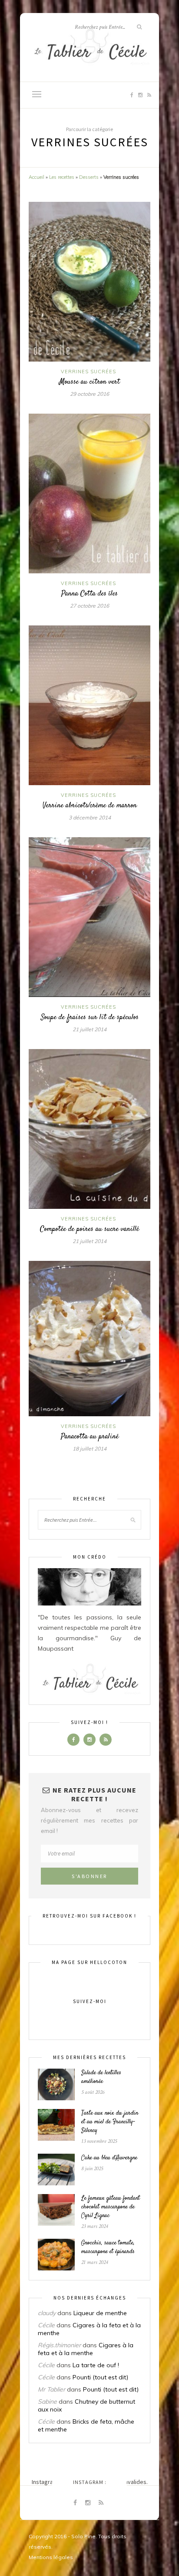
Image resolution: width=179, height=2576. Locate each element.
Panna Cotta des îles (89, 594)
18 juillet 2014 (89, 1449)
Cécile (46, 2325)
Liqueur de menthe (100, 2313)
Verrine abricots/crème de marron (90, 806)
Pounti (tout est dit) (100, 2377)
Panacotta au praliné (90, 1437)
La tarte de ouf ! (96, 2365)
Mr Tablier (51, 2389)
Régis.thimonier (59, 2345)
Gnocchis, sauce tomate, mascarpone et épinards (108, 2247)
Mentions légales (51, 2557)
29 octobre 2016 (89, 394)
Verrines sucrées (88, 372)
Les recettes (62, 177)
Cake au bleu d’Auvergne (109, 2158)
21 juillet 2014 (89, 1029)
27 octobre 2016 (89, 606)
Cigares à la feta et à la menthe (86, 2349)
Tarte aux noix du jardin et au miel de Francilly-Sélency (110, 2122)
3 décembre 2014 (90, 818)
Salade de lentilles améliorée (101, 2077)
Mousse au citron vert (89, 382)
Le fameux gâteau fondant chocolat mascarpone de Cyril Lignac (111, 2207)
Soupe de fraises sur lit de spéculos (90, 1017)
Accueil (36, 177)
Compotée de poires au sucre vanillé (89, 1229)
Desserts (89, 177)
